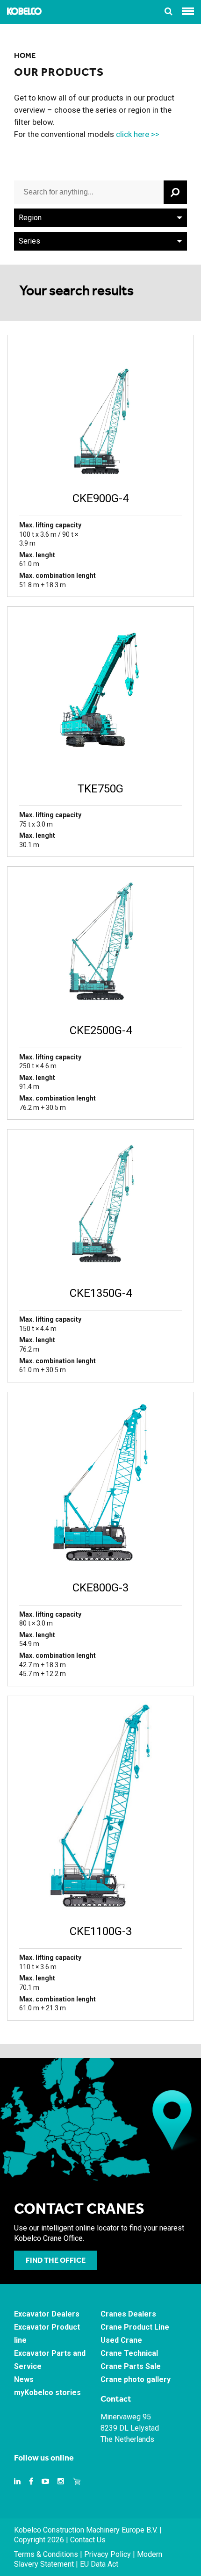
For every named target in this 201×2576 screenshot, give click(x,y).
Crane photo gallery (136, 2379)
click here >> (138, 134)
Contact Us (88, 2540)
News (24, 2379)
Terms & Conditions (46, 2554)
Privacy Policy (108, 2554)
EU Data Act (99, 2564)
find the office (56, 2260)
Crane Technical (129, 2353)
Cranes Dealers (128, 2314)
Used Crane (121, 2340)
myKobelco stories (47, 2393)
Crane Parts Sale (131, 2366)
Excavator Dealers (47, 2314)
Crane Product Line (135, 2327)
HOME (25, 55)
